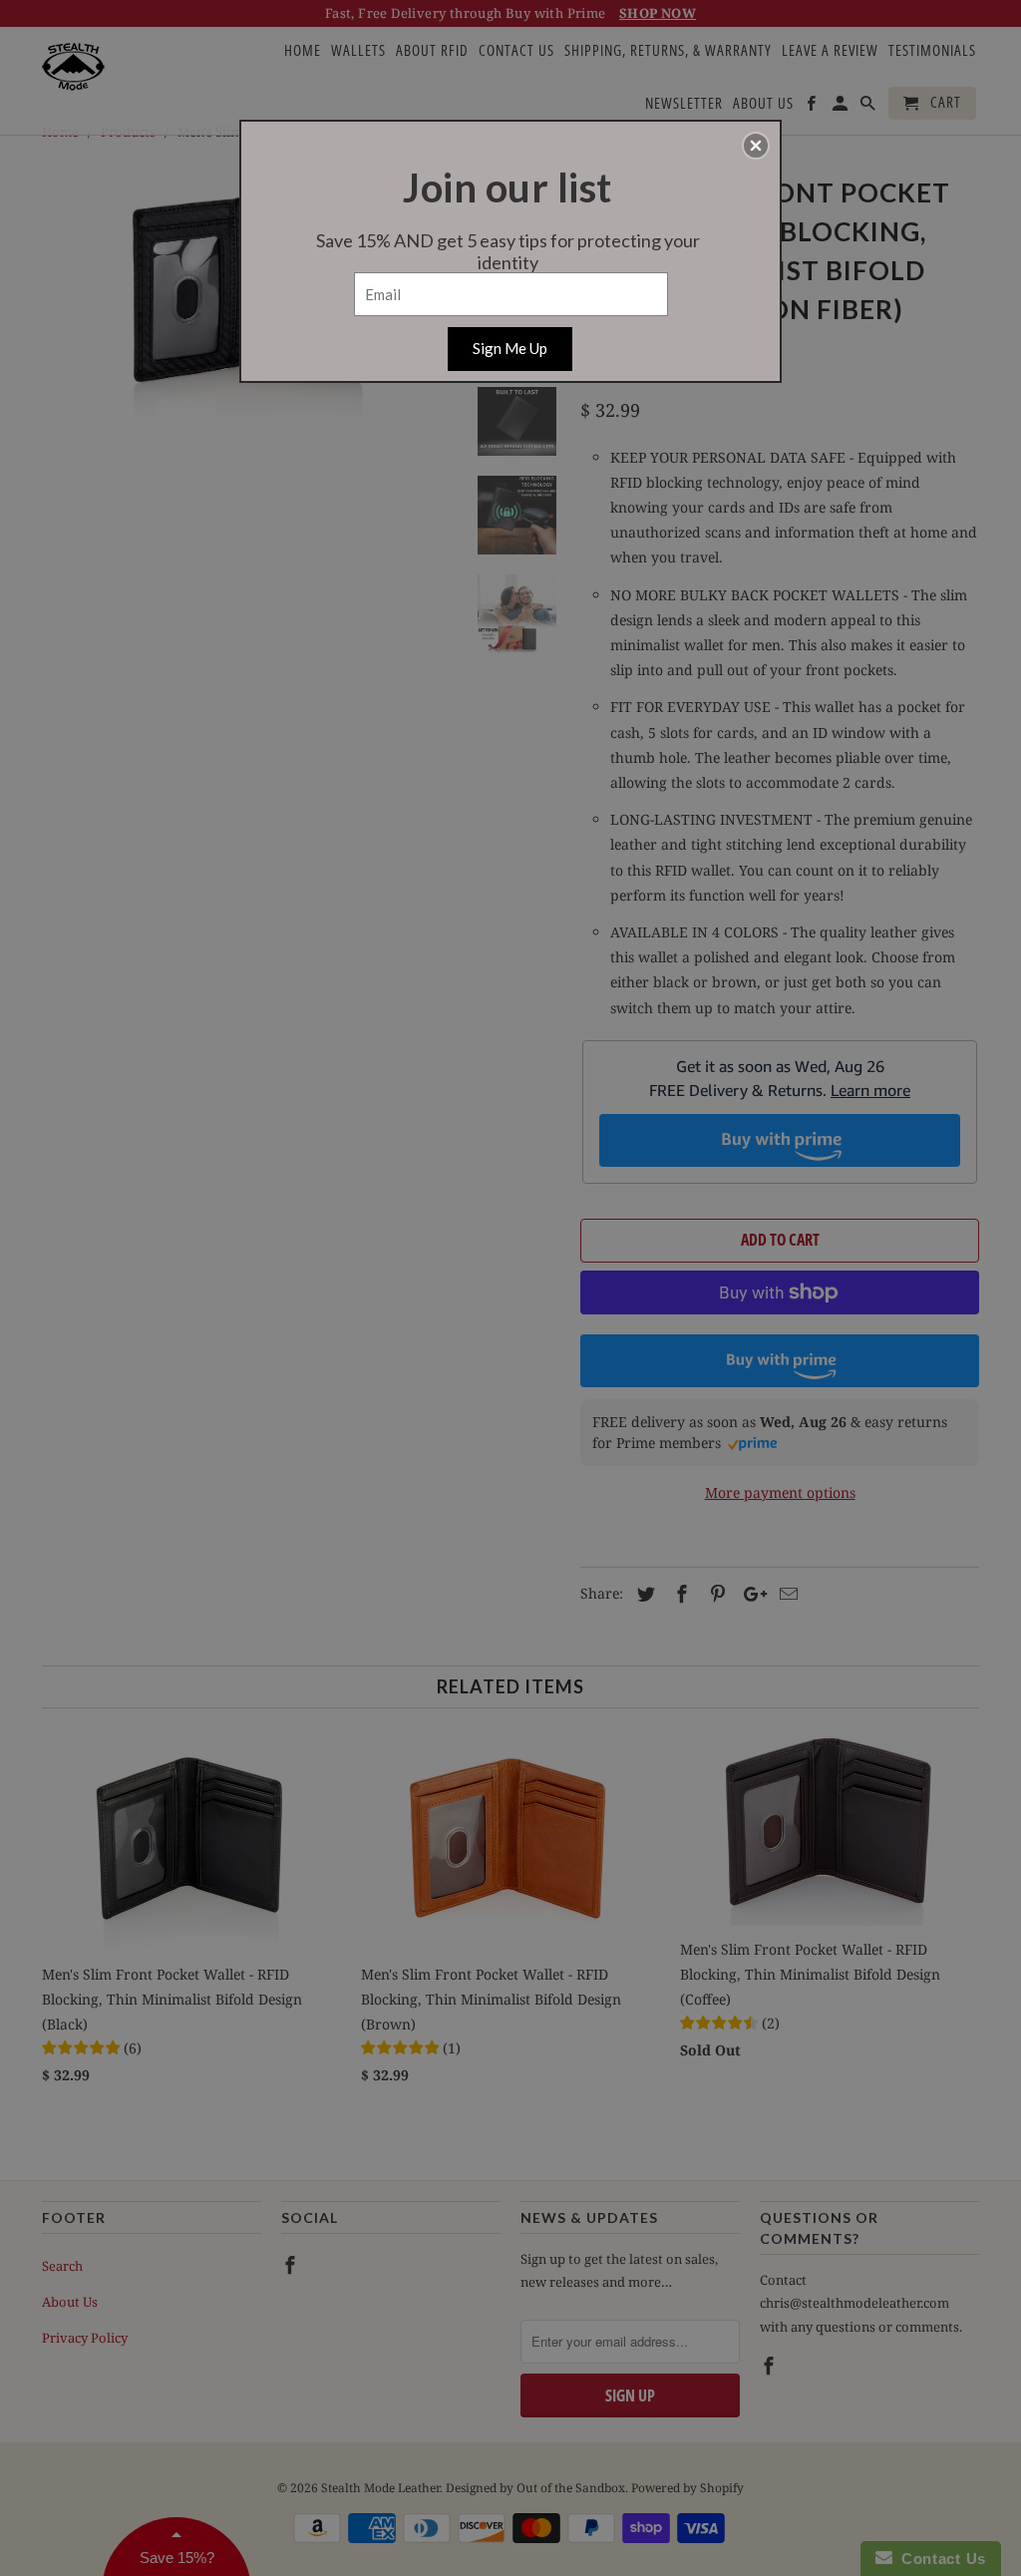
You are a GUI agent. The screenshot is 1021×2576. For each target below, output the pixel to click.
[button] (756, 146)
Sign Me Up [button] (510, 348)
